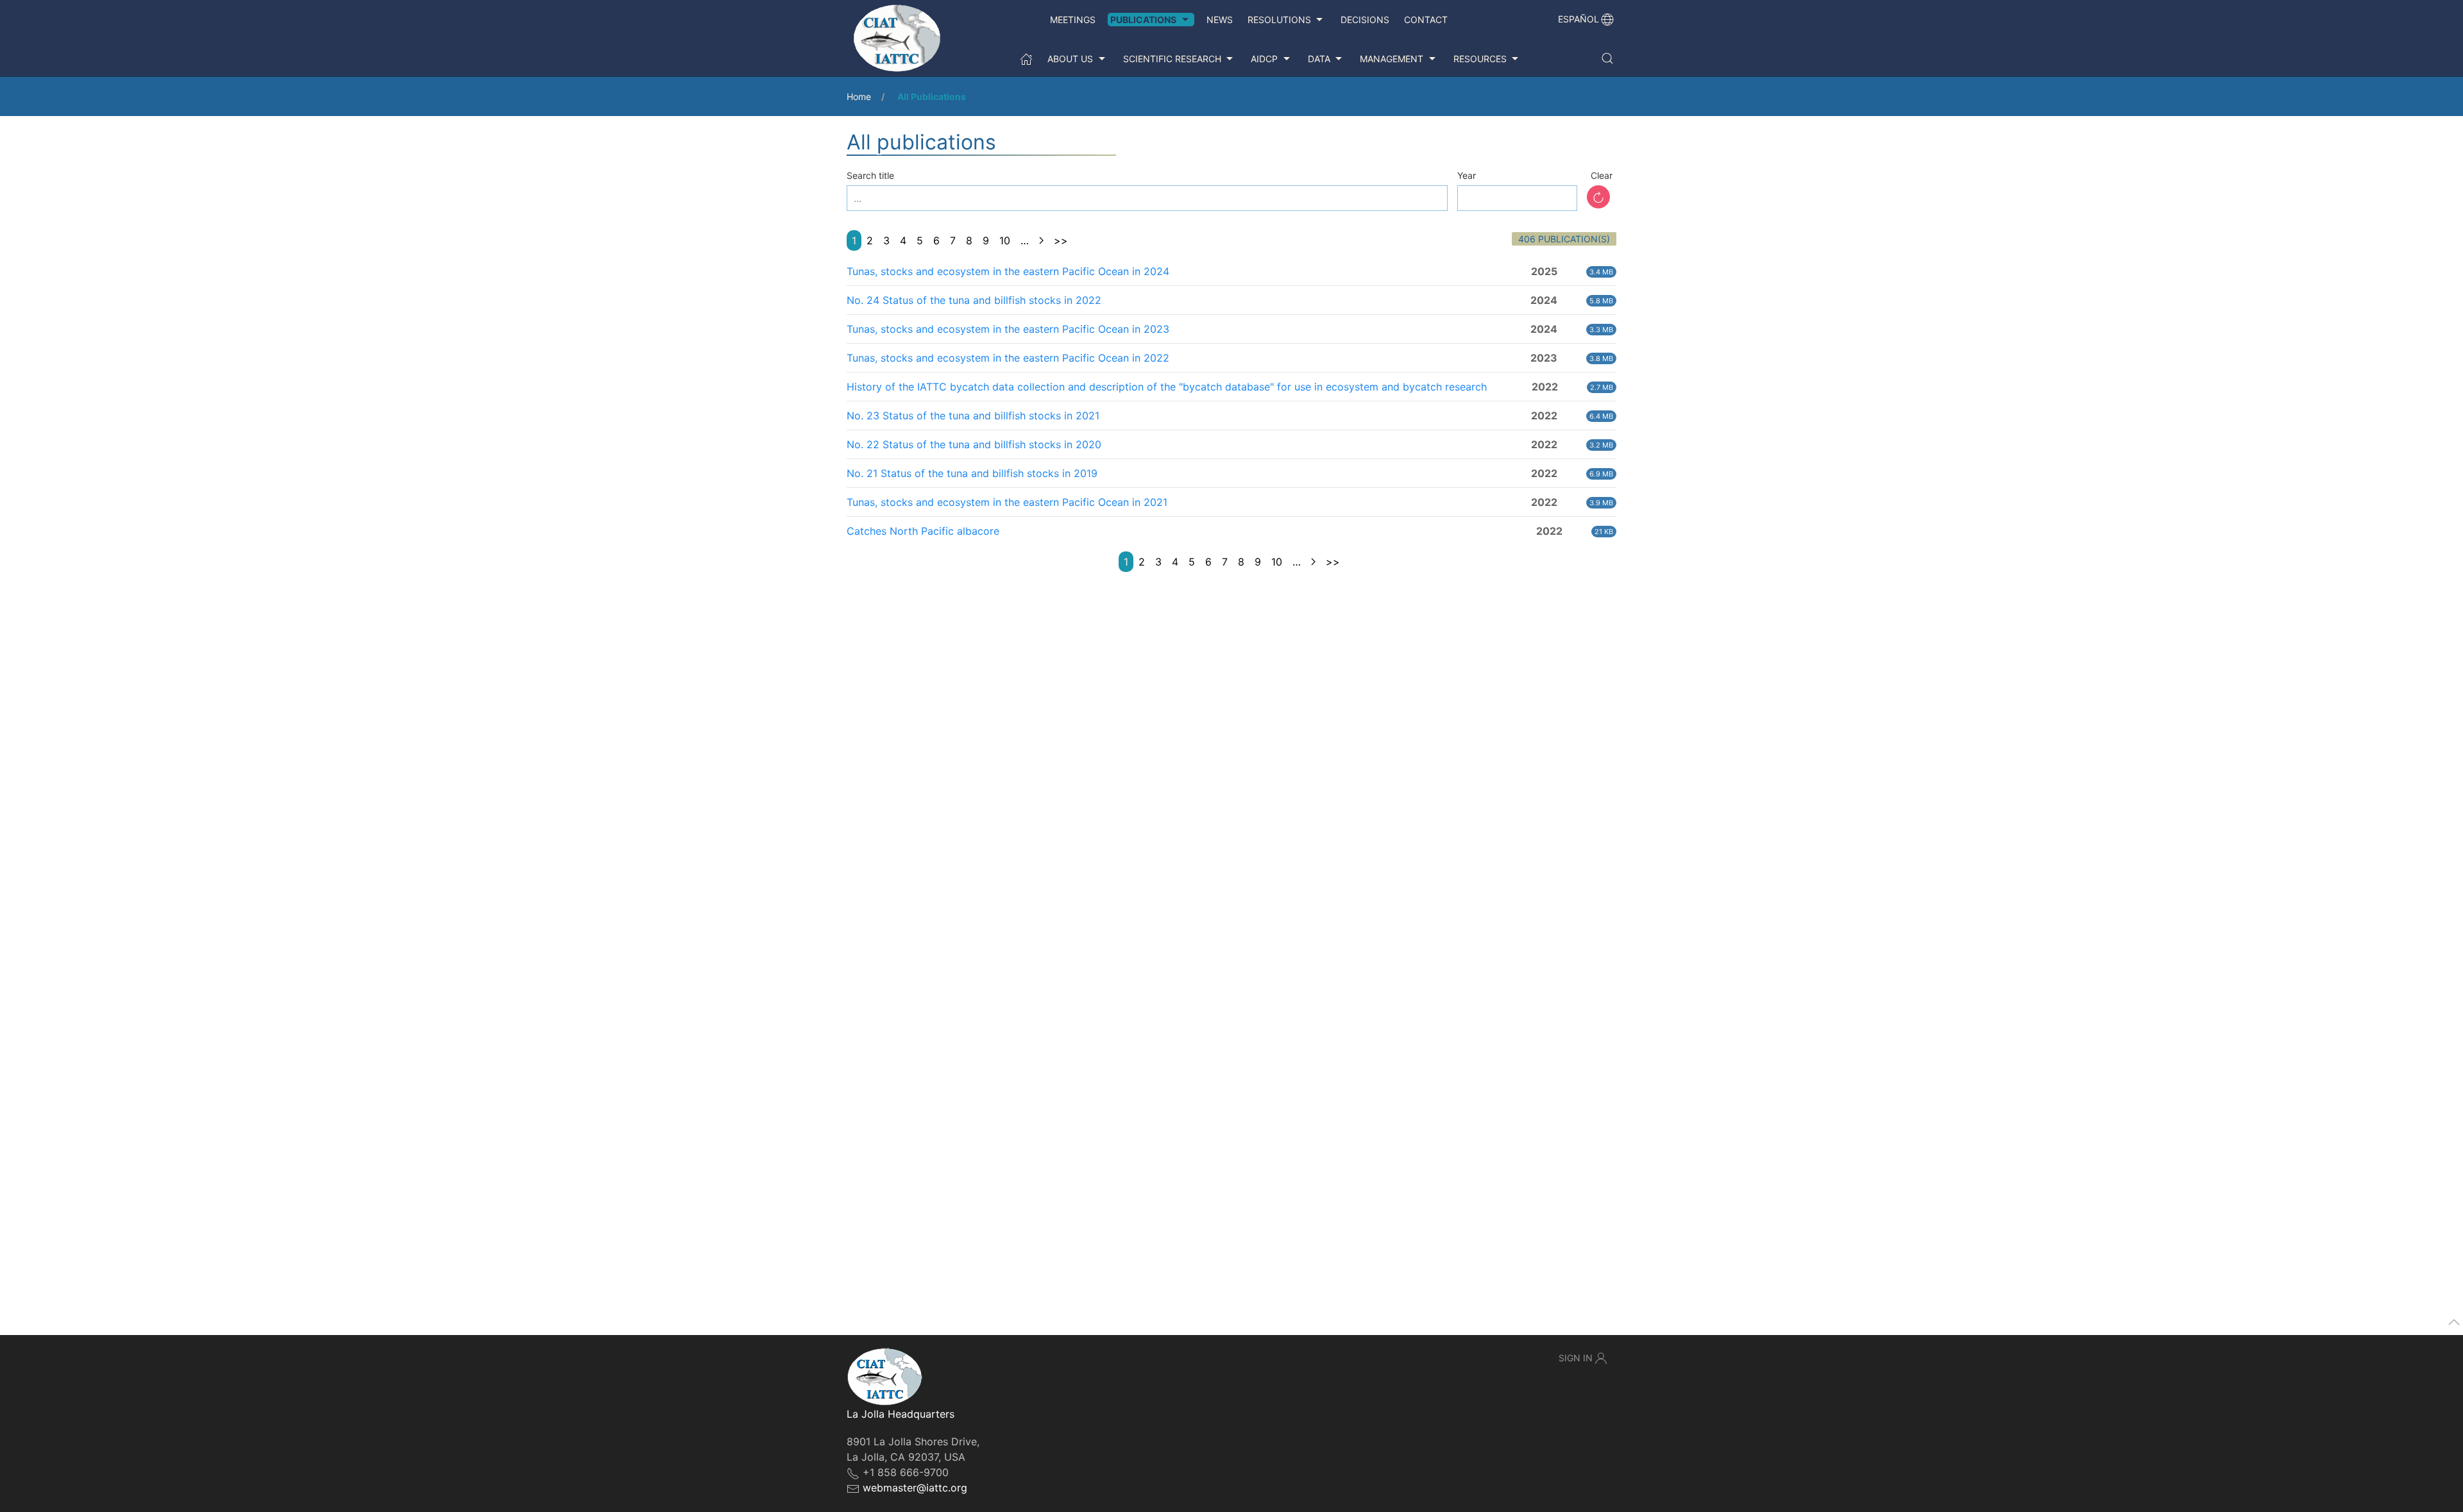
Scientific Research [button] (1172, 59)
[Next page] (1041, 240)
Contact (1426, 20)
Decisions (1365, 20)
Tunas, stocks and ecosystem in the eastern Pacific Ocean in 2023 (1008, 329)
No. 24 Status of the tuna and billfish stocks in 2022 (974, 300)
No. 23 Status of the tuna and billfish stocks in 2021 (973, 416)
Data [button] (1319, 59)
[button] (1607, 58)
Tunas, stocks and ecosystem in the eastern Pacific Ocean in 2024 (1008, 271)
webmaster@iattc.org (915, 1488)
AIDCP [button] (1264, 59)
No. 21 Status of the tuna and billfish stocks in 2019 (972, 473)
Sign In (1576, 1358)
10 (1005, 240)
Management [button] (1392, 59)
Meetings (1073, 20)
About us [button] (1070, 59)
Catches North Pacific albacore (923, 531)
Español (1579, 19)
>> (1061, 240)
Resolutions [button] (1279, 20)
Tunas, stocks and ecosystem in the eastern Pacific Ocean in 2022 (1008, 358)
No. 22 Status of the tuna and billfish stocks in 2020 (974, 444)
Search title (870, 175)
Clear (1602, 175)
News (1220, 20)
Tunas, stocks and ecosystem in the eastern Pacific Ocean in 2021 (1007, 502)
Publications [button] (1143, 20)
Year (1467, 175)
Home (859, 97)
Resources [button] (1480, 59)
